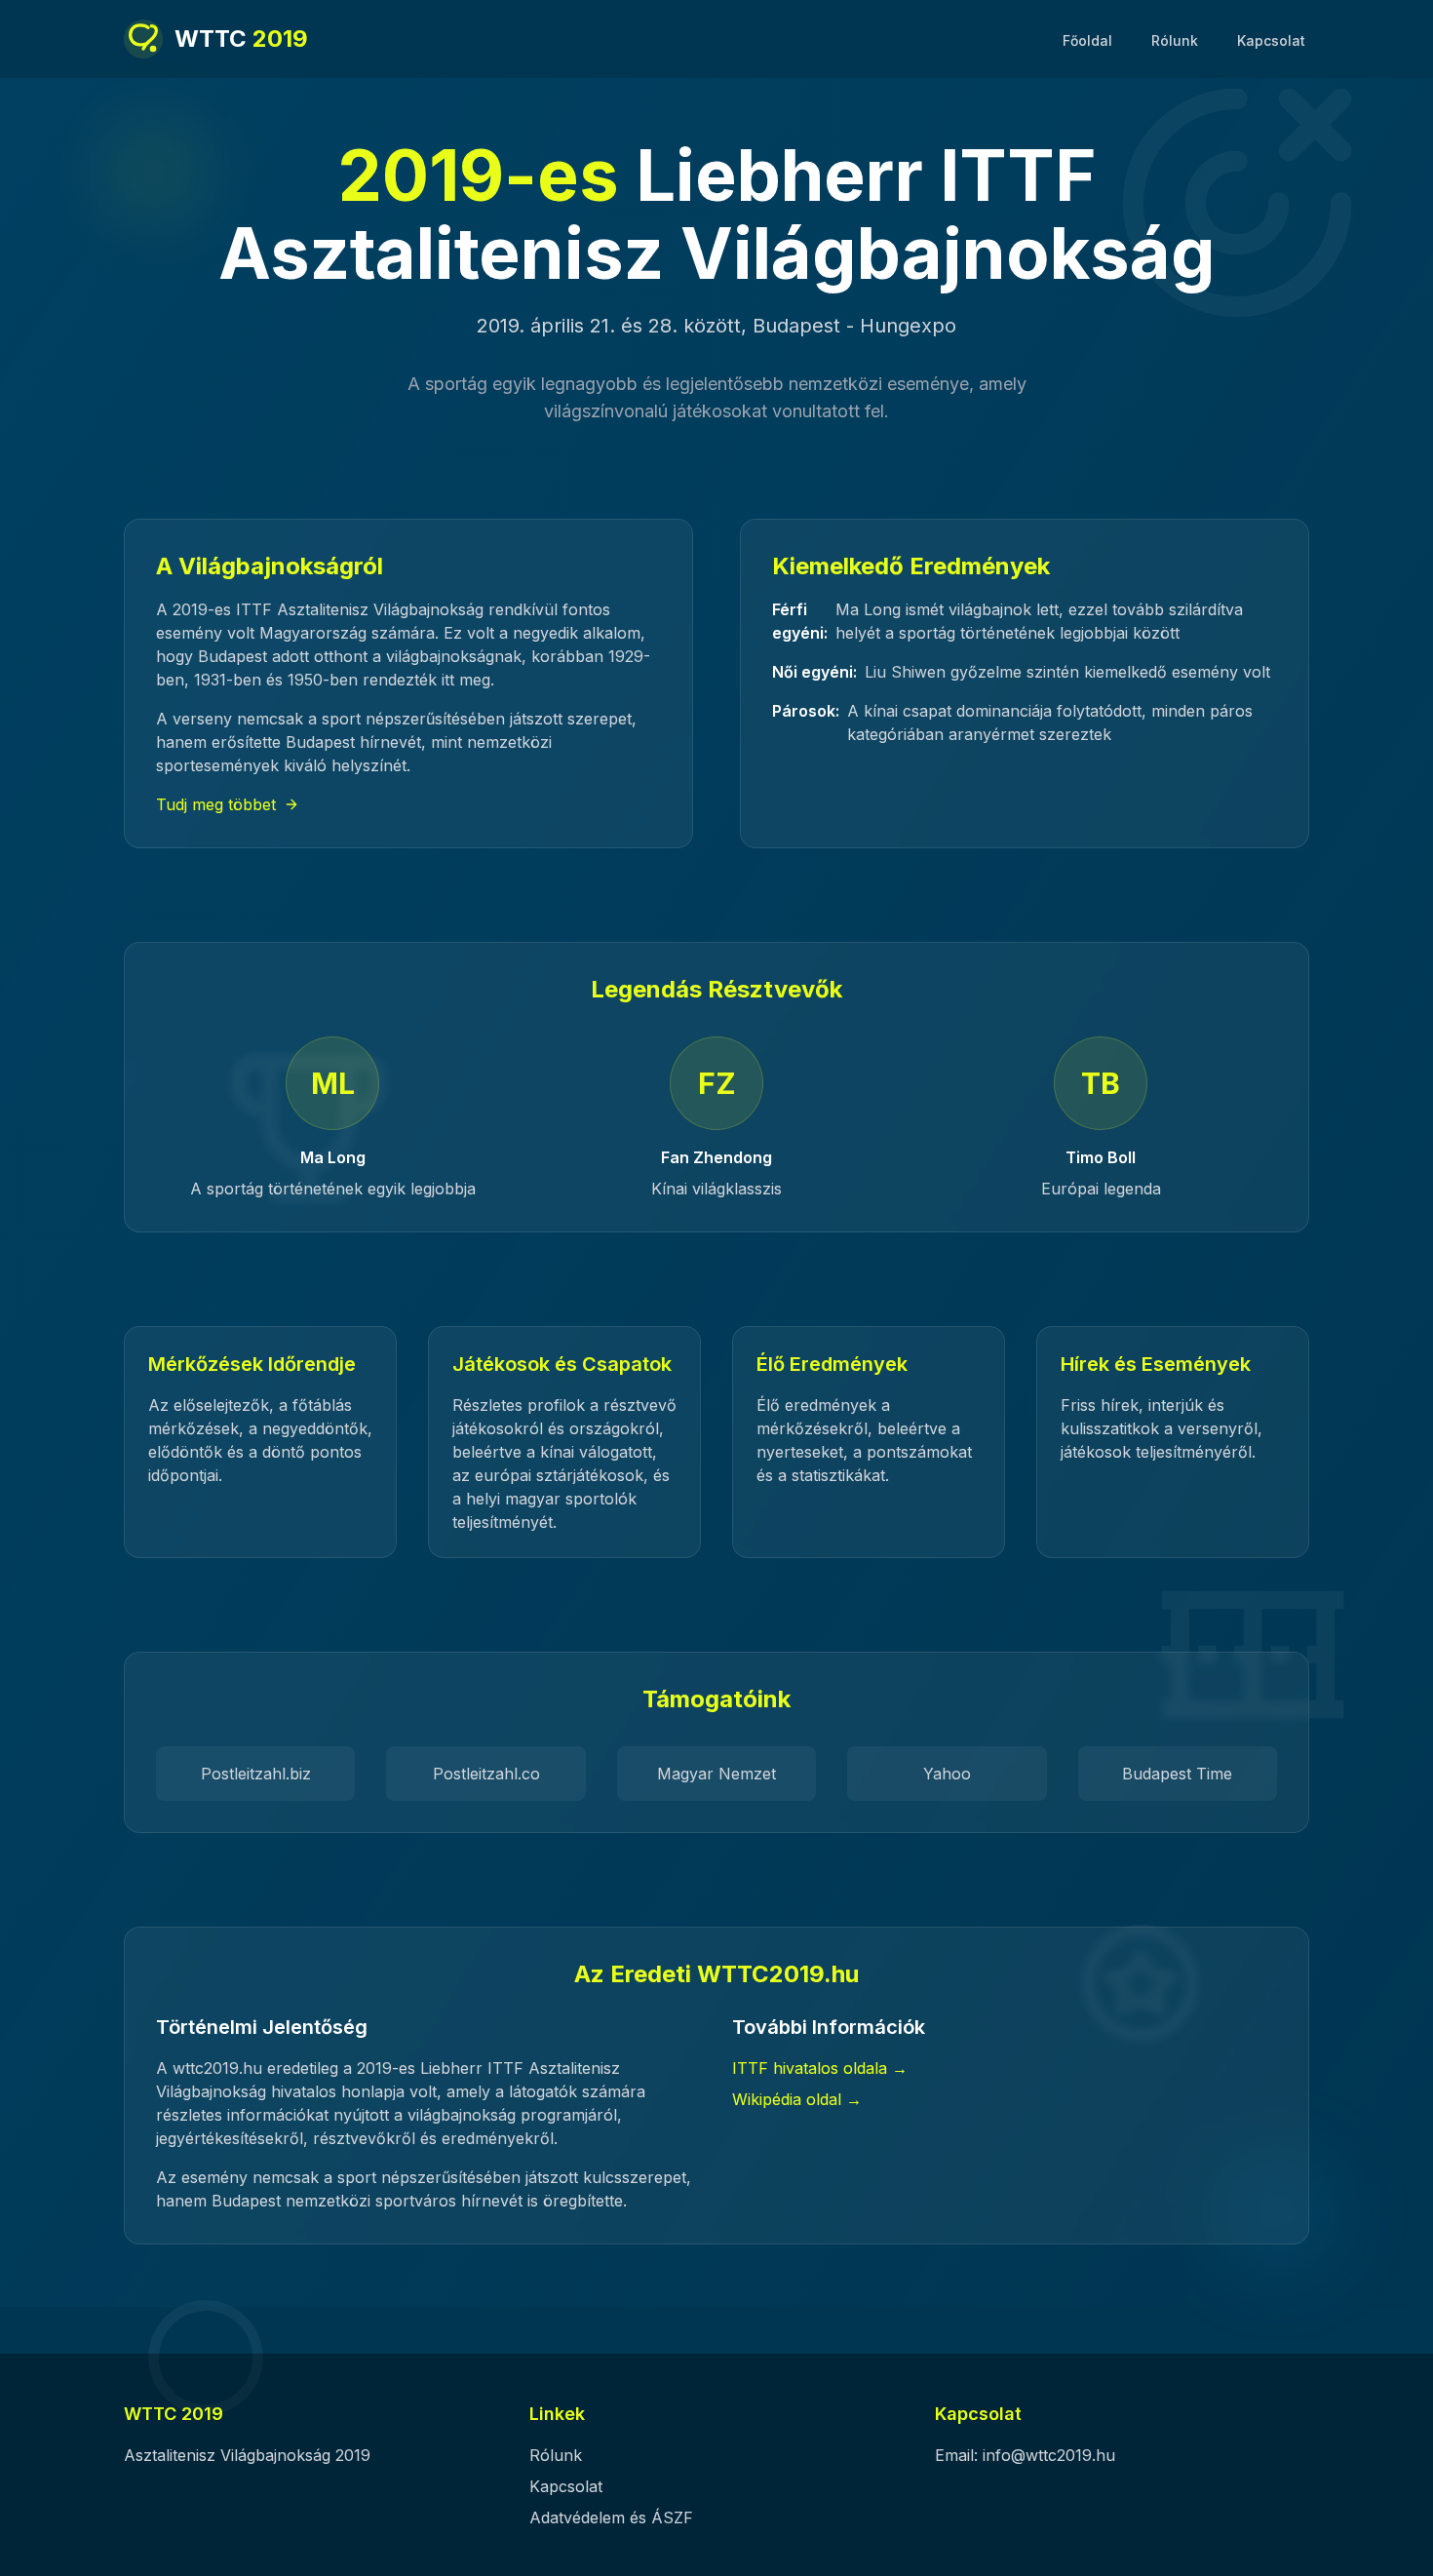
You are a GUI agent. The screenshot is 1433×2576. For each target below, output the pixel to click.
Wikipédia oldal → (797, 2099)
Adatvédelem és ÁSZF (611, 2517)
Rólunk (1175, 40)
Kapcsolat (1271, 40)
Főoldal (1087, 40)
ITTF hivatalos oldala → (820, 2068)
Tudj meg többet (216, 804)
